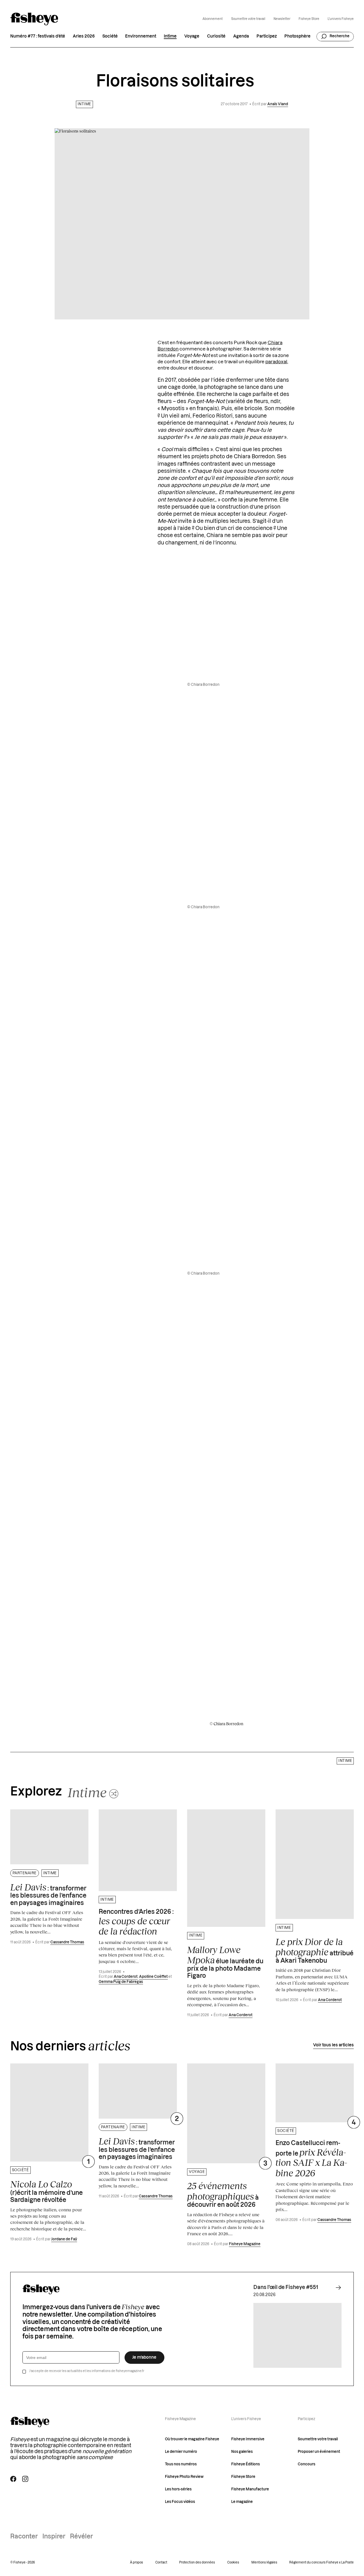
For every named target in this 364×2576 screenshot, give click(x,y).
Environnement (141, 36)
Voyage (192, 36)
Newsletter (282, 19)
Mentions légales (264, 2562)
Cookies (233, 2562)
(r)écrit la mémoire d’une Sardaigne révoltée (46, 2191)
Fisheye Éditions (246, 2464)
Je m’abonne (144, 2357)
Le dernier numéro (181, 2452)
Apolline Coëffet (153, 1977)
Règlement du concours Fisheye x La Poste (321, 2562)
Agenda (241, 36)
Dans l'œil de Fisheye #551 (286, 2287)
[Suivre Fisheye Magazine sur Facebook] (13, 2479)
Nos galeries (242, 2452)
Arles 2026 (84, 36)
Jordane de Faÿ (64, 2239)
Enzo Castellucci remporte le (311, 2159)
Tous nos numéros (181, 2464)
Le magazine (242, 2502)
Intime (170, 36)
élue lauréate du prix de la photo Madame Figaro (225, 1962)
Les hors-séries (178, 2489)
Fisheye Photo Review (184, 2477)
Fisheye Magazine (245, 2244)
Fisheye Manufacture (250, 2489)
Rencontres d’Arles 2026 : (136, 1923)
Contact (161, 2562)
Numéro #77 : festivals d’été (38, 36)
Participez (267, 36)
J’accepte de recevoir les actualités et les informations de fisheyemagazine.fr (87, 2371)
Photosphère (297, 36)
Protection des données (197, 2562)
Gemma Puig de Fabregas (121, 1982)
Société (110, 36)
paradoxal (276, 362)
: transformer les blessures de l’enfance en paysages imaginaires (48, 1894)
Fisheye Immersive (248, 2439)
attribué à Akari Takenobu (315, 1950)
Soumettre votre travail (248, 19)
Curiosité (216, 36)
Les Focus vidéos (180, 2502)
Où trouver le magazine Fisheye (192, 2439)
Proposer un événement (319, 2452)
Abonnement (213, 19)
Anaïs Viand (278, 104)
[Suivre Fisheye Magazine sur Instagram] (25, 2479)
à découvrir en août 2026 (223, 2194)
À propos (136, 2562)
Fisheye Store (309, 19)
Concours (307, 2464)
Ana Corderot (126, 1977)
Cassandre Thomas (67, 1942)
